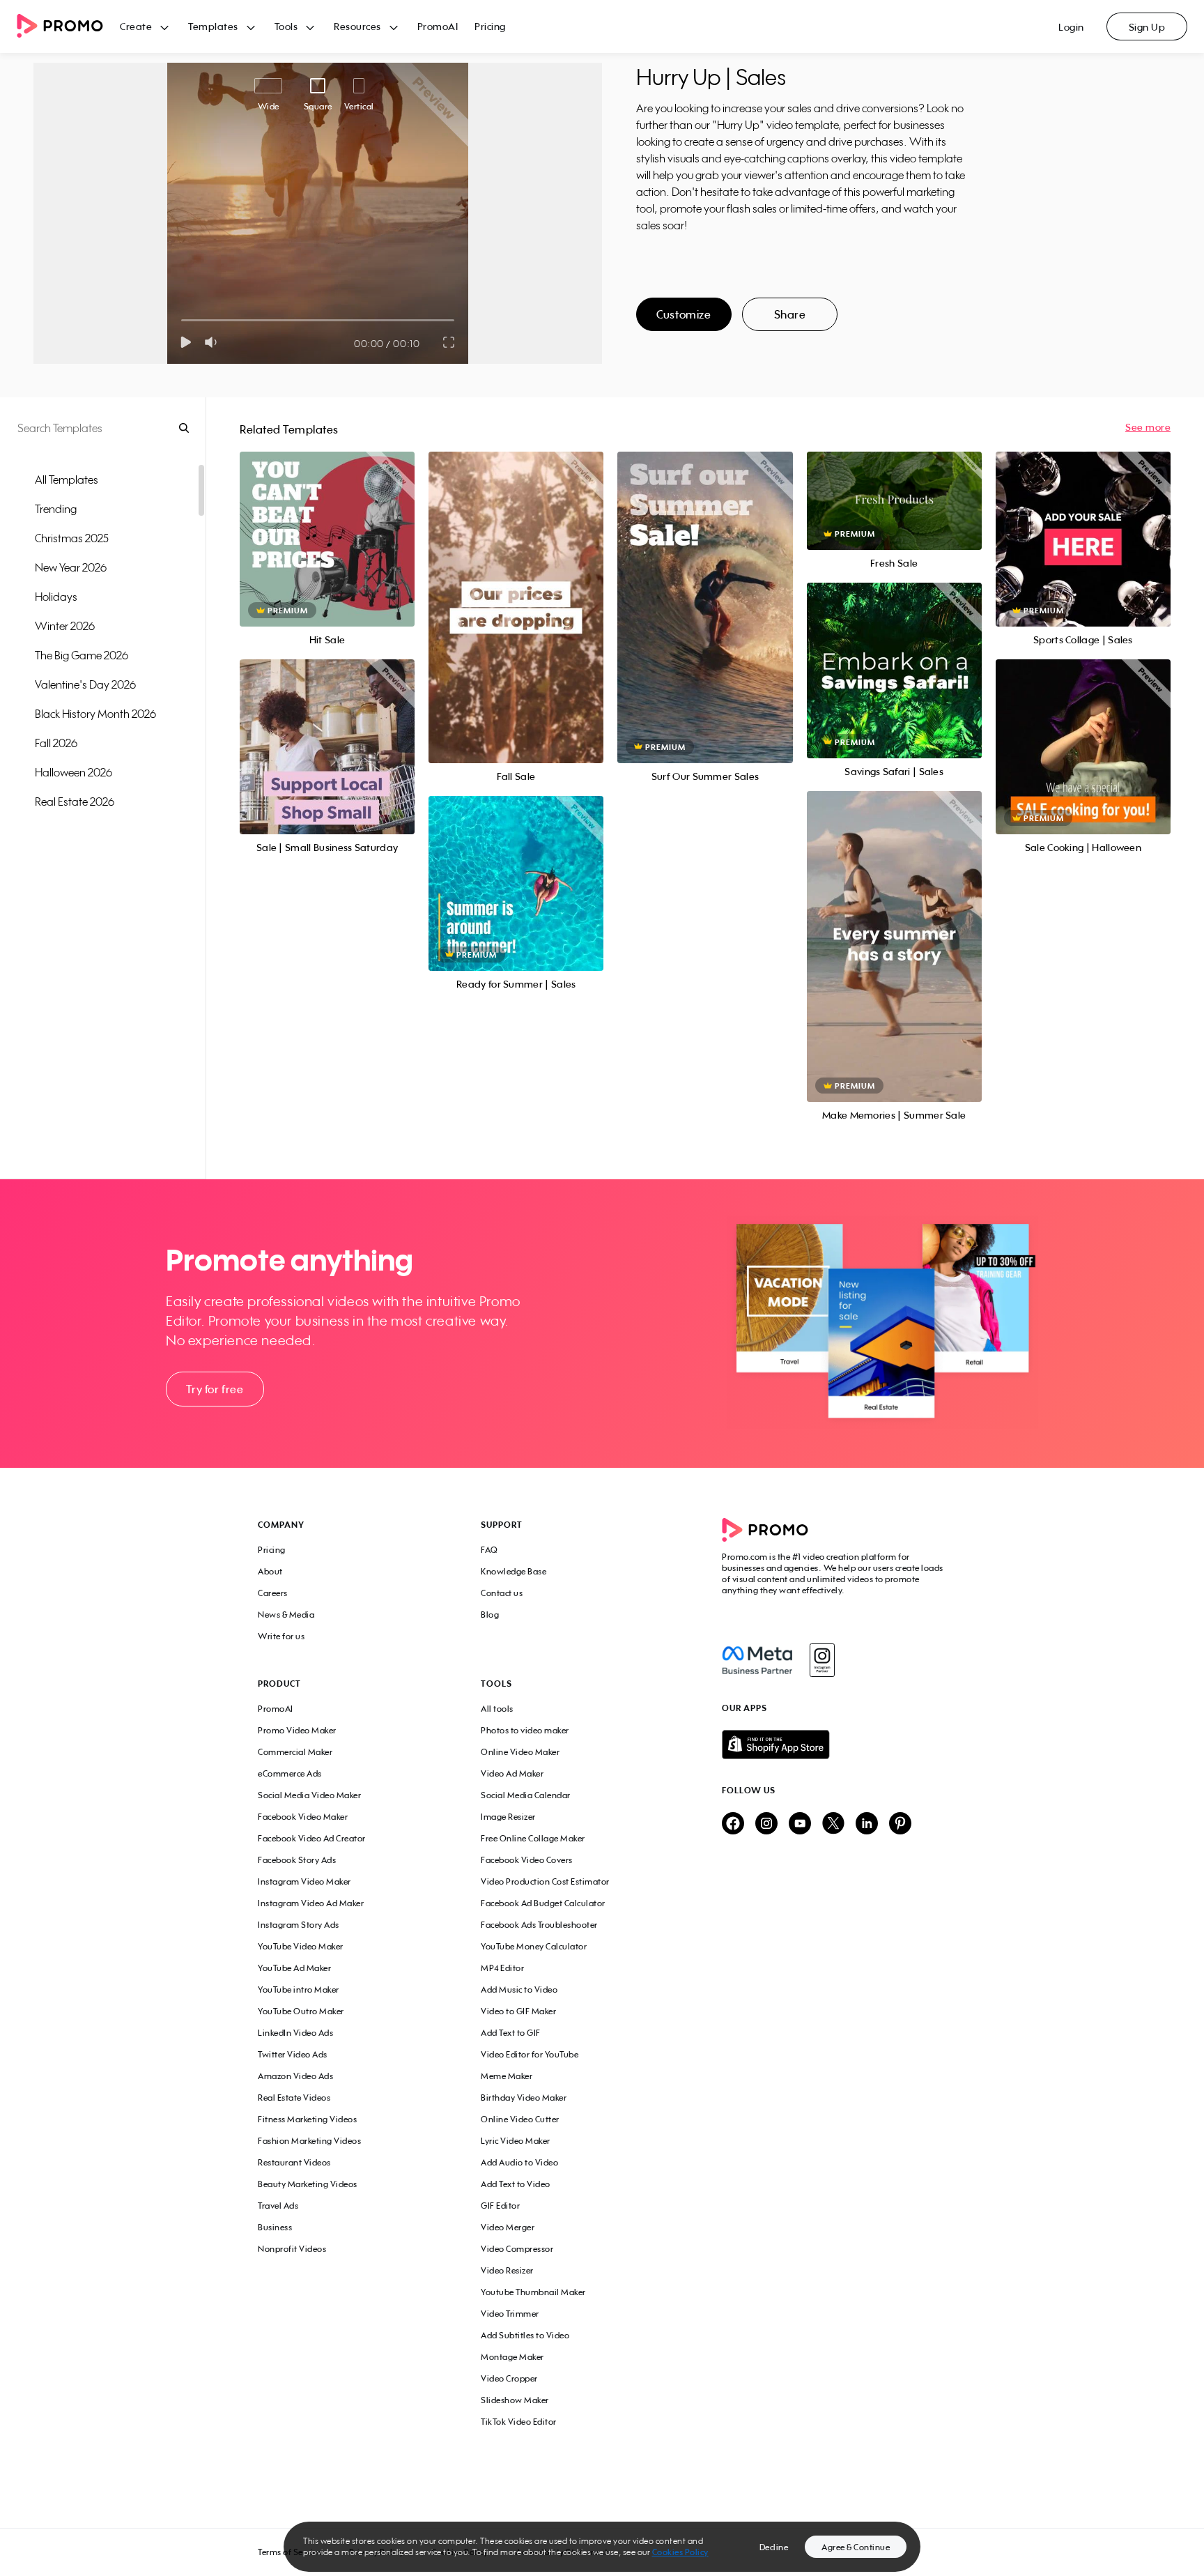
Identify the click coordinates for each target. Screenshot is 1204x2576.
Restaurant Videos (294, 2162)
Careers (273, 1593)
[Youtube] (800, 1824)
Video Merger (508, 2227)
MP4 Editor (502, 1968)
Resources (357, 26)
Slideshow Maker (515, 2400)
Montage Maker (512, 2357)
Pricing (490, 26)
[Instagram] (822, 1660)
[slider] (182, 320)
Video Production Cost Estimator (545, 1881)
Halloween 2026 (74, 772)
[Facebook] (757, 1660)
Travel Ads (278, 2206)
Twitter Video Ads (293, 2054)
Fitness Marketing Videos (307, 2119)
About (270, 1571)
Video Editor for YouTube (530, 2054)
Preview (327, 524)
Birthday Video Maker (524, 2098)
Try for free (215, 1389)
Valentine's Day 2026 (85, 684)
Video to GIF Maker (518, 2011)
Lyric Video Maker (516, 2141)
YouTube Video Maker (301, 1946)
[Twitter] (833, 1824)
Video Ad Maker (512, 1773)
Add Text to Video (516, 2184)
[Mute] (214, 342)
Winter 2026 (65, 626)
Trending (56, 509)
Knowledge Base (514, 1571)
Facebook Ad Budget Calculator (543, 1903)
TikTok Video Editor (519, 2422)
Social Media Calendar (526, 1795)
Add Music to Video (519, 1990)
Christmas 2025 (72, 538)
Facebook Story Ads (297, 1860)
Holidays (56, 597)
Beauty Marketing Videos (308, 2184)
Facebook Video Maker (303, 1817)
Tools (286, 26)
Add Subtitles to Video (525, 2335)
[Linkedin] (867, 1824)
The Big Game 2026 (82, 655)
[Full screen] (449, 342)
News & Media (286, 1615)
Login (1071, 27)
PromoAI (438, 26)
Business (275, 2227)
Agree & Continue (856, 2547)
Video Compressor (517, 2249)
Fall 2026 (56, 743)
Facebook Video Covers (527, 1860)
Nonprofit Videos (292, 2249)
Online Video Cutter (520, 2119)
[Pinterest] (900, 1824)
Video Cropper (509, 2378)
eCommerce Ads (290, 1773)
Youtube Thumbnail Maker (533, 2292)
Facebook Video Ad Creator (312, 1838)
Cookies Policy (680, 2552)
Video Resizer (507, 2270)
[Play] (186, 342)
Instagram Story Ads (299, 1925)
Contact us (502, 1593)
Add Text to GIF (511, 2033)
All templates (67, 480)
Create (136, 26)
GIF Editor (500, 2206)
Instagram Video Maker (304, 1881)
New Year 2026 (71, 567)
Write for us (281, 1636)
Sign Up (1147, 27)
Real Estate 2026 (75, 802)
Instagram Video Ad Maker (311, 1903)
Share (790, 314)
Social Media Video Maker (309, 1795)
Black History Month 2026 (95, 714)
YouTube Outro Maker (301, 2011)
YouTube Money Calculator (534, 1946)
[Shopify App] (834, 1745)
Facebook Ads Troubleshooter (539, 1925)
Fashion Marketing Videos (309, 2141)
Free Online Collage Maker (533, 1838)
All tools (497, 1709)
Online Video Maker (520, 1752)
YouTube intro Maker (299, 1990)
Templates (213, 26)
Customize (684, 314)
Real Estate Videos (294, 2098)
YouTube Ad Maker (294, 1968)
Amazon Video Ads (295, 2076)
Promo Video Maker (297, 1730)
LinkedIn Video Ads (295, 2033)
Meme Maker (507, 2076)
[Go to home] (68, 27)
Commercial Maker (295, 1752)
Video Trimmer (510, 2314)
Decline (774, 2547)
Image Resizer (508, 1817)
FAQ (489, 1550)
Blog (490, 1615)
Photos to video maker (525, 1730)
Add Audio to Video (519, 2162)
